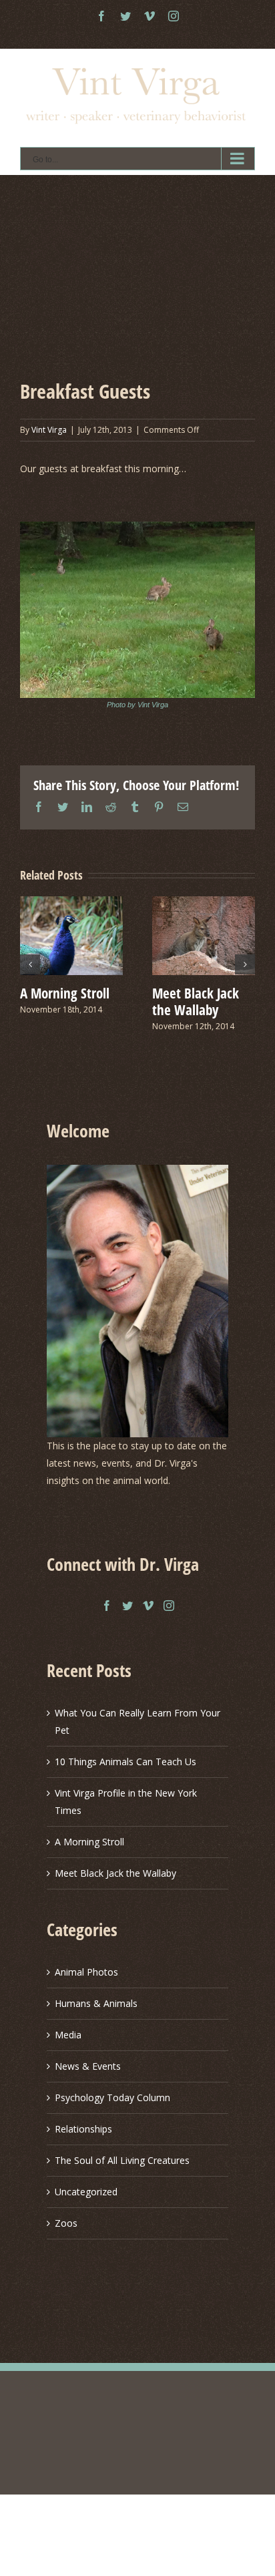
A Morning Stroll (65, 993)
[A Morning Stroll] (71, 935)
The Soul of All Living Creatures (122, 2160)
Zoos (66, 2223)
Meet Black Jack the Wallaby (196, 1001)
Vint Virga (49, 430)
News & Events (88, 2066)
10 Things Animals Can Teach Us (125, 1762)
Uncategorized (86, 2192)
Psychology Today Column (112, 2097)
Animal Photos (86, 1972)
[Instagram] (169, 1606)
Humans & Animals (96, 2003)
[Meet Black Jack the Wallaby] (204, 935)
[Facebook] (107, 1606)
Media (68, 2035)
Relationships (83, 2129)
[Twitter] (127, 1606)
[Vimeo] (148, 1606)
